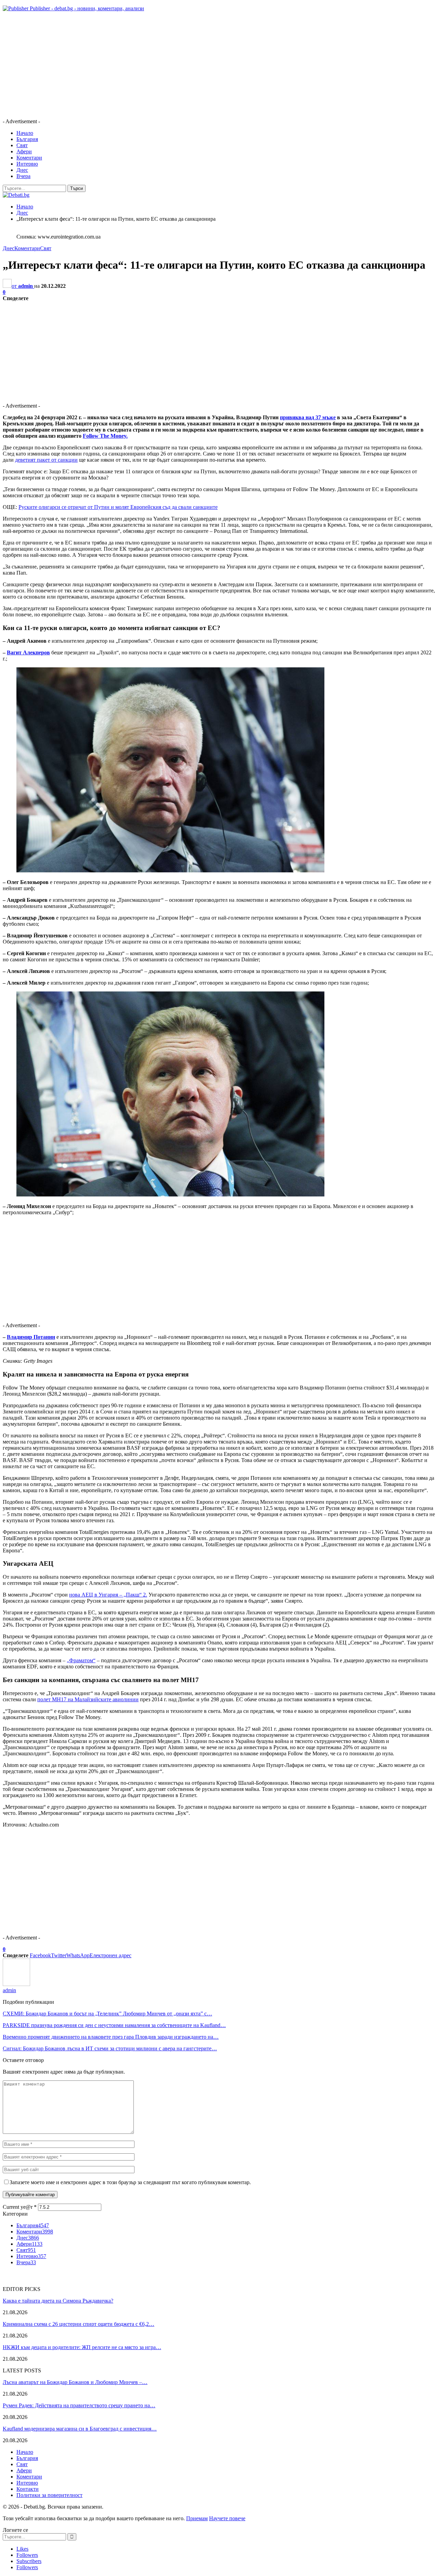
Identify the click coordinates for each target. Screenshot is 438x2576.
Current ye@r (20, 2207)
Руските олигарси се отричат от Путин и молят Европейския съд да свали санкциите (118, 507)
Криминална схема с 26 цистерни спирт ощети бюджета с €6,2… (79, 2324)
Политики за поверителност (49, 2495)
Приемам (197, 2518)
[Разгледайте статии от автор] (16, 1984)
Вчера (23, 176)
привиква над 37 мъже (308, 417)
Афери (24, 151)
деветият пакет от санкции (46, 460)
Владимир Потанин (31, 1337)
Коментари (29, 158)
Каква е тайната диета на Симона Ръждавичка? (58, 2301)
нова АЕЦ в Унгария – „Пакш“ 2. (108, 1595)
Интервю (27, 164)
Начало (25, 133)
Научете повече (227, 2518)
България (27, 139)
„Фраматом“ (81, 1660)
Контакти (28, 2489)
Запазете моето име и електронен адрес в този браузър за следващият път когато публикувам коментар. (130, 2182)
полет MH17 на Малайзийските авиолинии (88, 1699)
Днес (22, 170)
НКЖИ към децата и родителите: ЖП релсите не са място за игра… (82, 2347)
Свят (22, 145)
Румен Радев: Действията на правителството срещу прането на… (79, 2405)
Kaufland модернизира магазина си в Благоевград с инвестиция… (80, 2429)
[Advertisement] (208, 65)
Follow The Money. (105, 436)
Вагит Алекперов (28, 652)
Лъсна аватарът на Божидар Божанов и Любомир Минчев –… (75, 2382)
